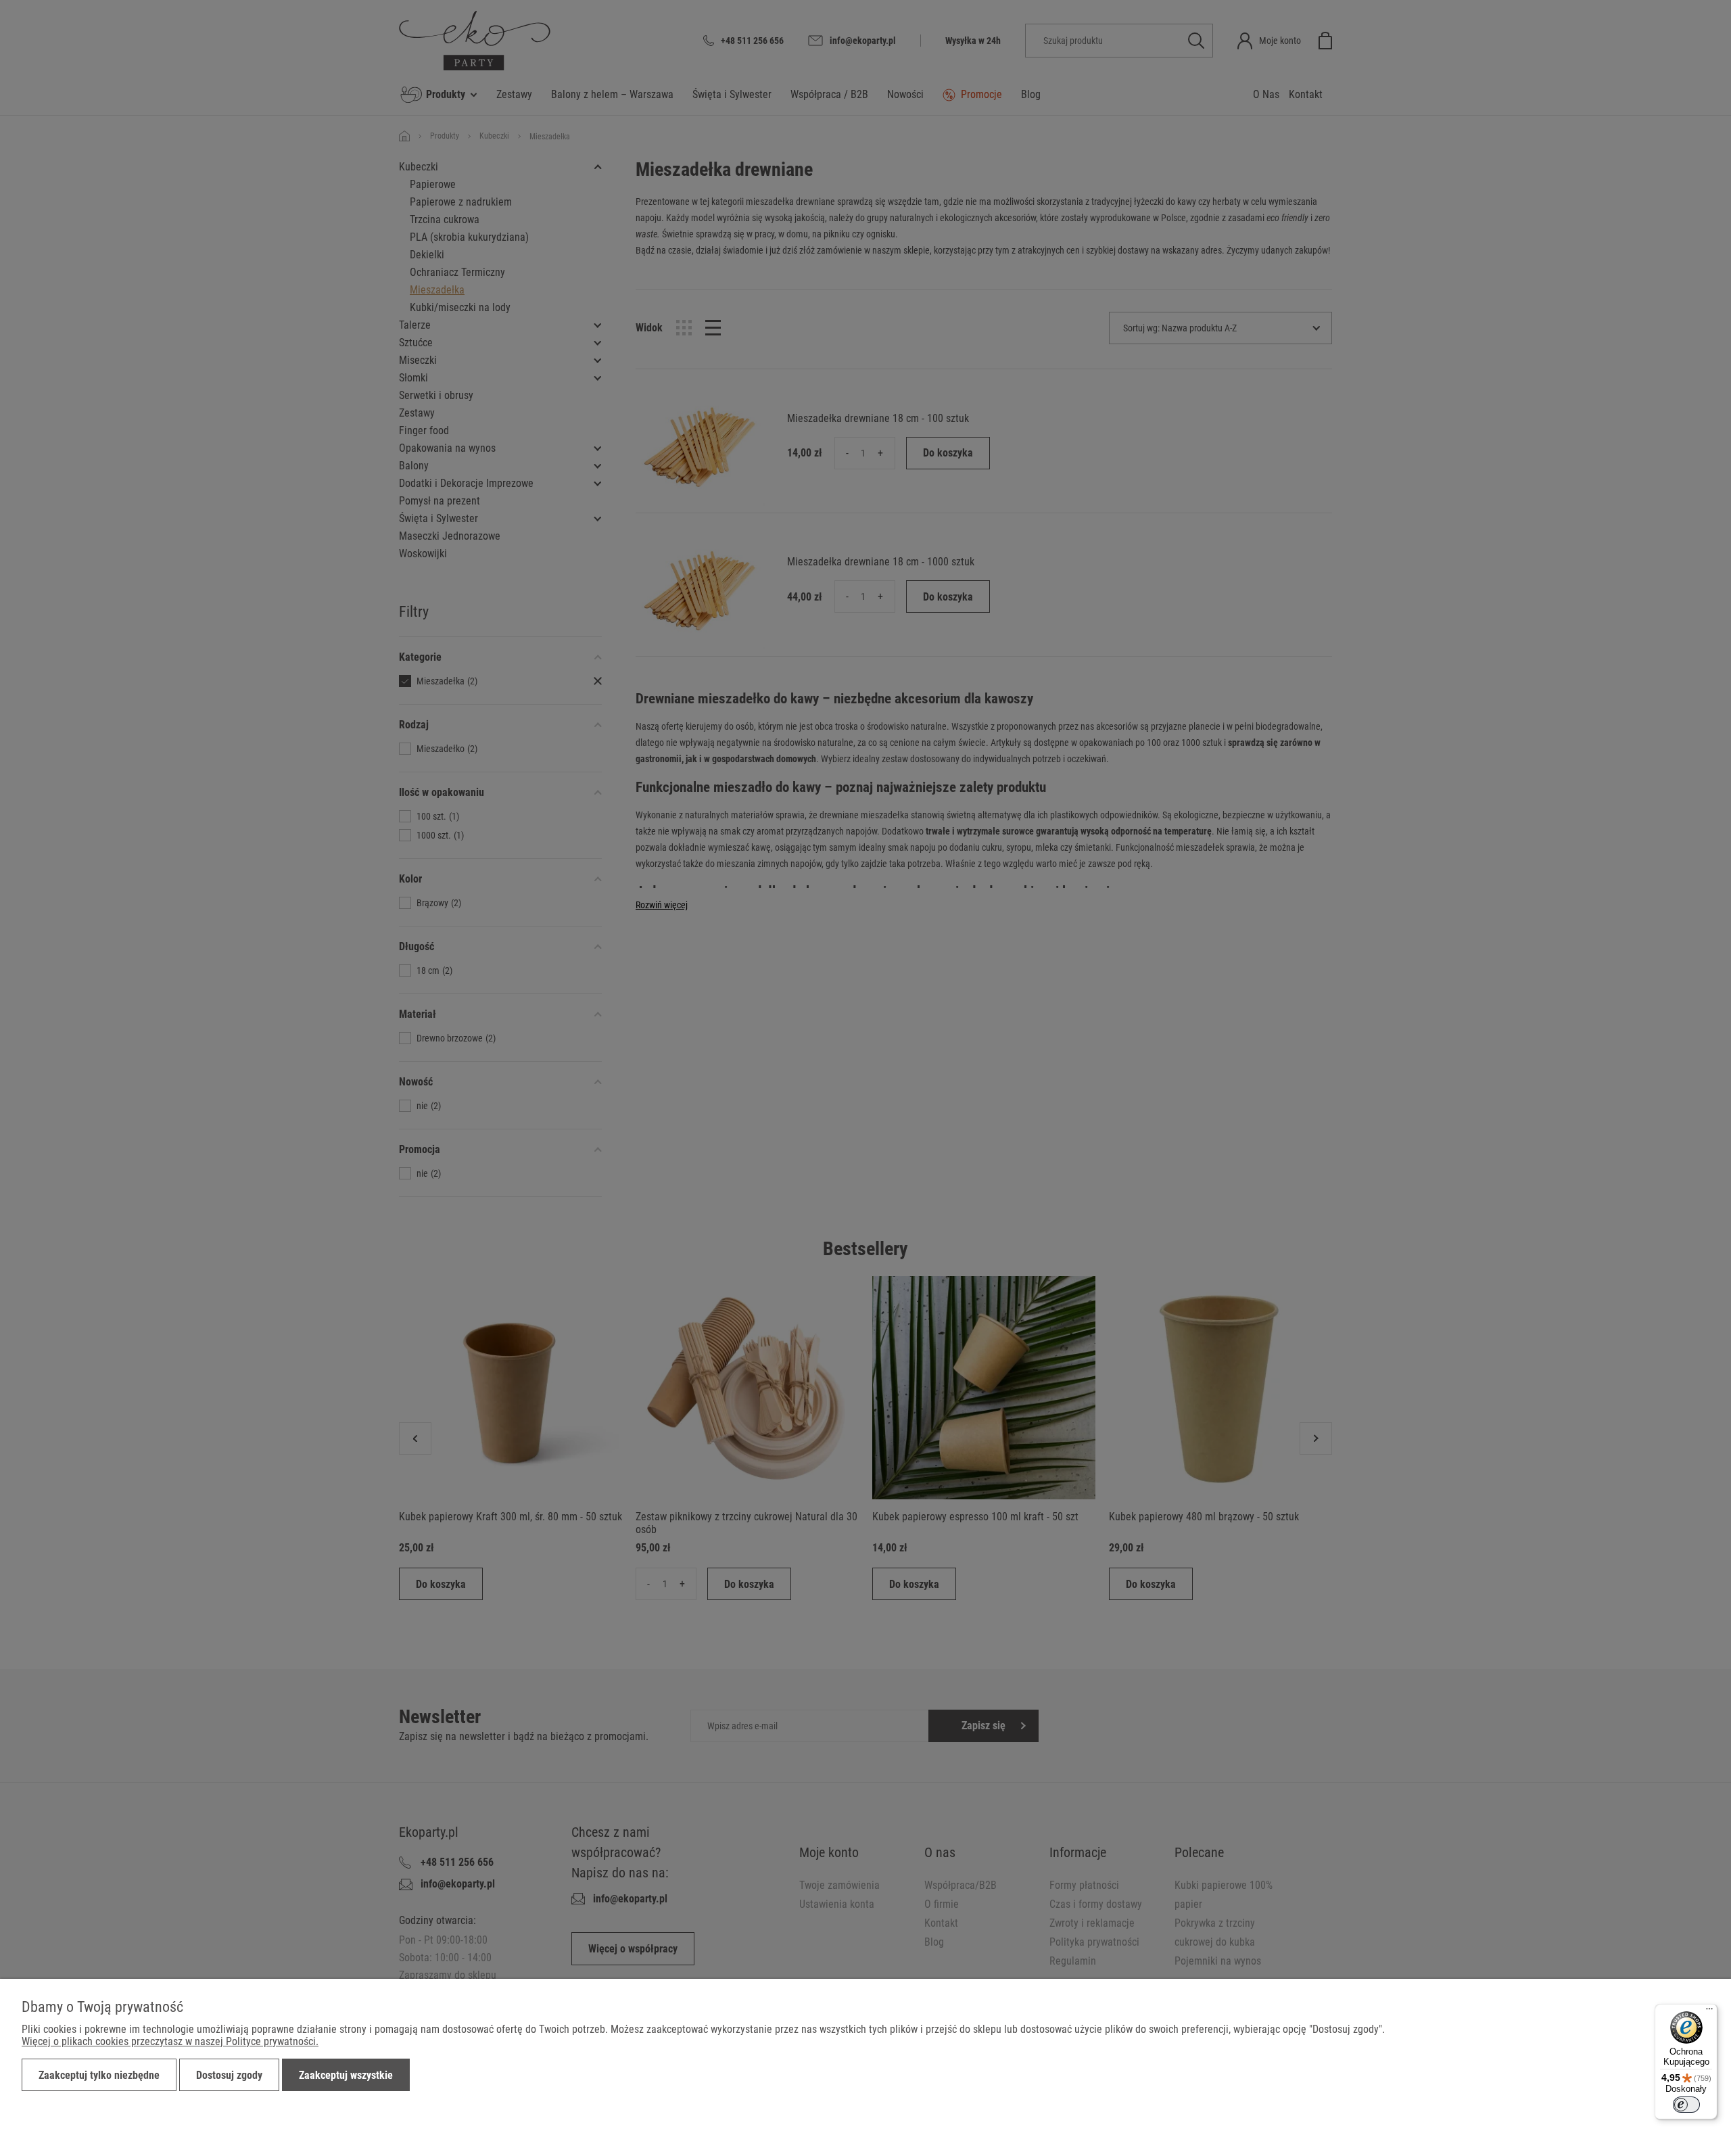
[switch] (1686, 2105)
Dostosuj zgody (229, 2075)
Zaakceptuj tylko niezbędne (99, 2075)
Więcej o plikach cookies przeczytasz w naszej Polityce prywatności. (170, 2041)
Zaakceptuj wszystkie (346, 2075)
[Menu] (1709, 2012)
